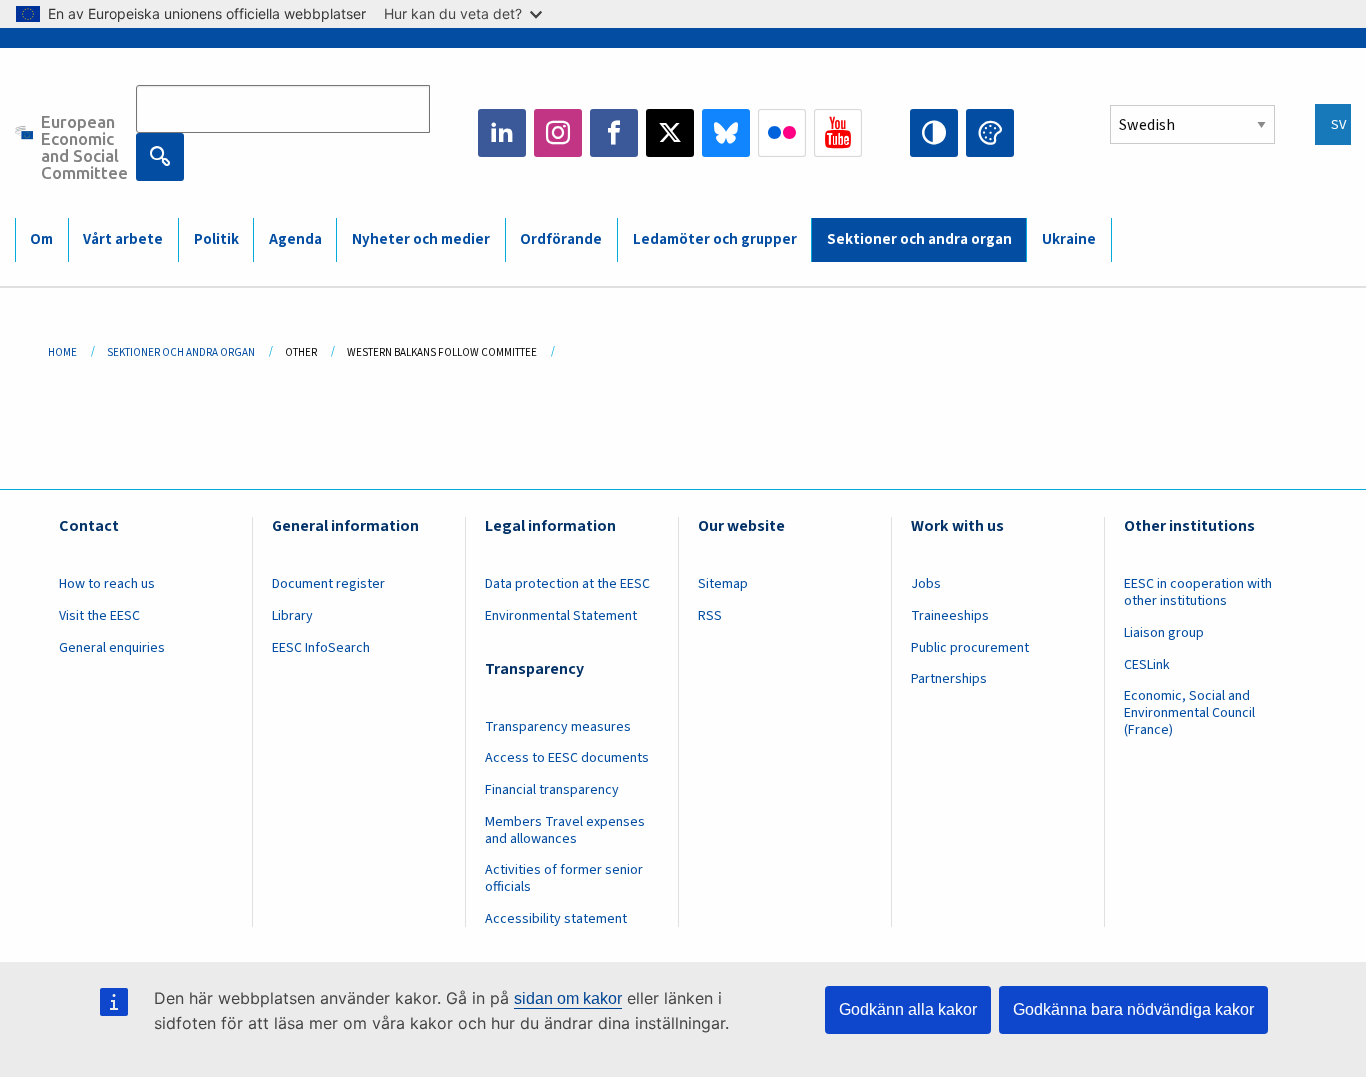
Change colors (990, 133)
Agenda (295, 239)
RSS (710, 616)
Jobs (926, 584)
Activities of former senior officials (564, 878)
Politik (216, 239)
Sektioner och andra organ (919, 239)
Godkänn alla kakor (908, 1009)
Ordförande (561, 239)
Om (41, 239)
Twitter (670, 133)
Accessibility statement (556, 919)
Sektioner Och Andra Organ (181, 352)
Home (62, 352)
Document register (328, 584)
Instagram (558, 133)
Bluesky (726, 133)
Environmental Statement (561, 616)
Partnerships (949, 679)
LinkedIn (502, 133)
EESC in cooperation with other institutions (1198, 592)
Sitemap (723, 584)
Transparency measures (558, 727)
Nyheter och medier (421, 239)
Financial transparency (552, 790)
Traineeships (950, 616)
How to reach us (107, 584)
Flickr (782, 133)
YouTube (838, 133)
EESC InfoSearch (321, 648)
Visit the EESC (99, 616)
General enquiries (112, 648)
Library (292, 616)
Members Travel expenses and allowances (565, 830)
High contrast (934, 133)
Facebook (614, 133)
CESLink (1147, 665)
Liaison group (1164, 633)
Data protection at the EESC (567, 584)
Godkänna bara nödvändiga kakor (1133, 1009)
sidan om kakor (568, 998)
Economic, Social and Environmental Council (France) (1189, 713)
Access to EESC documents (567, 758)
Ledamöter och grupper (715, 239)
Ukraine (1069, 239)
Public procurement (970, 648)
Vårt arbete (123, 239)
